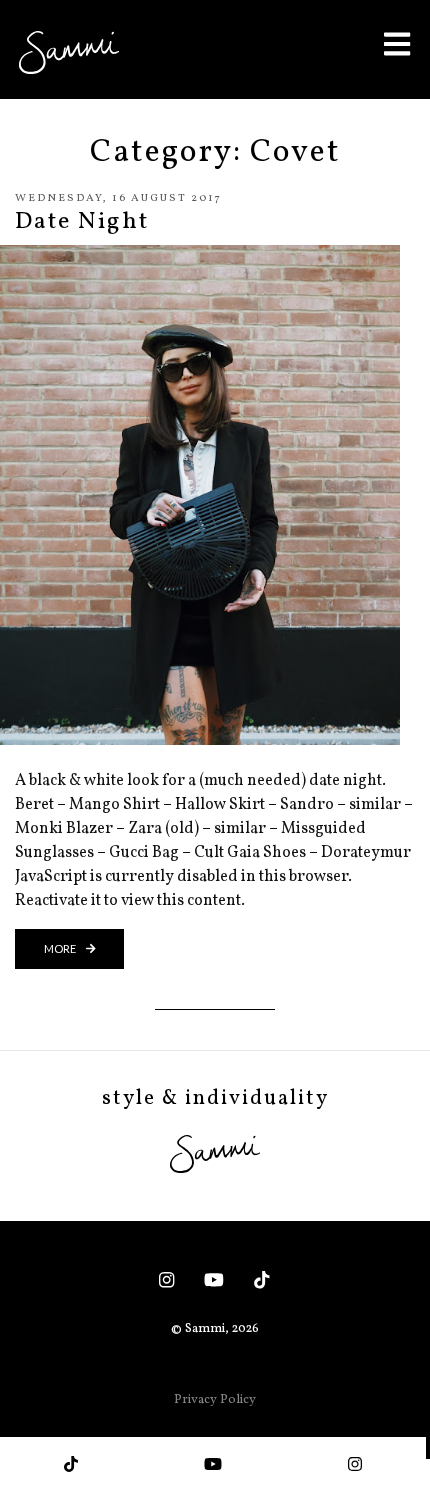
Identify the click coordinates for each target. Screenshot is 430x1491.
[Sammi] (69, 52)
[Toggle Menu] (397, 43)
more (61, 948)
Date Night (82, 222)
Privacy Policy (215, 1400)
